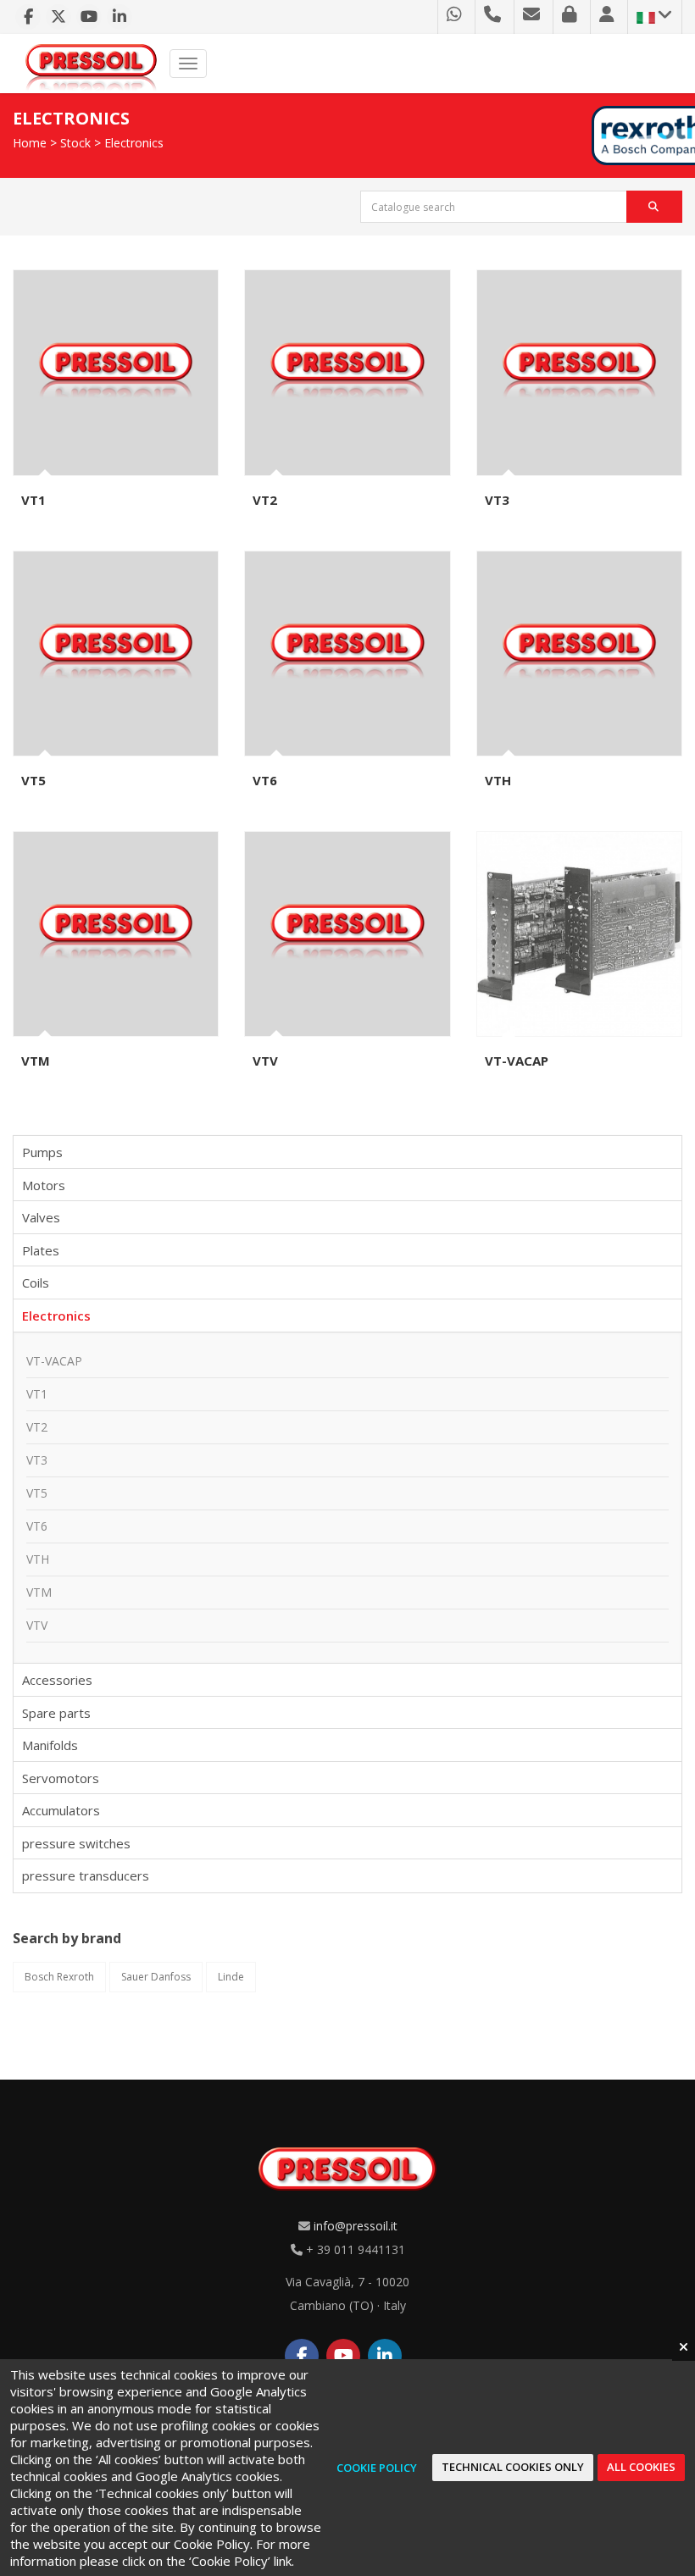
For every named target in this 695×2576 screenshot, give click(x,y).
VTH (498, 780)
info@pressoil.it (356, 2226)
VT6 (265, 780)
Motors (44, 1185)
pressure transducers (86, 1875)
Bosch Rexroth (59, 1977)
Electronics (134, 143)
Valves (41, 1217)
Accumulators (61, 1810)
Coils (36, 1282)
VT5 (33, 780)
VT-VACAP (517, 1061)
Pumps (42, 1152)
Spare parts (56, 1713)
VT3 (497, 500)
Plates (41, 1250)
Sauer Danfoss (156, 1977)
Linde (231, 1977)
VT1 (33, 500)
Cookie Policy (377, 2468)
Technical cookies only (513, 2467)
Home (30, 143)
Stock (75, 143)
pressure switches (76, 1843)
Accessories (57, 1680)
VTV (265, 1061)
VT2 (265, 500)
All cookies (641, 2467)
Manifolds (50, 1745)
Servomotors (61, 1778)
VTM (36, 1061)
